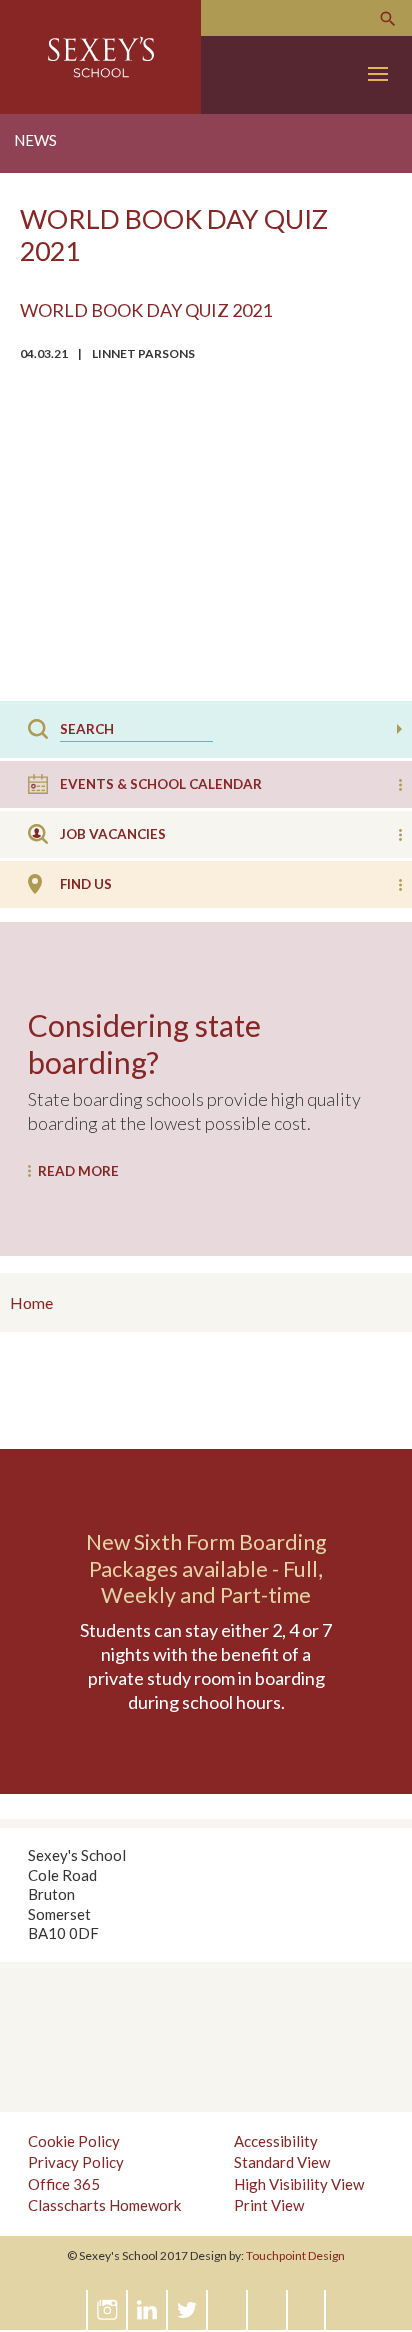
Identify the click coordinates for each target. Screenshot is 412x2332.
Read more (78, 1171)
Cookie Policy (74, 2141)
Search (388, 19)
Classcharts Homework (104, 2205)
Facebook (268, 2310)
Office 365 (64, 2184)
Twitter (188, 2310)
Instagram (108, 2310)
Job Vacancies (113, 834)
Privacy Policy (76, 2162)
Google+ (228, 2310)
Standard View (282, 2162)
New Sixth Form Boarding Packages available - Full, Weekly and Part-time (206, 1568)
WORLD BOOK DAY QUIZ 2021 (146, 310)
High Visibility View (299, 2184)
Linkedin (148, 2310)
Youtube (308, 2310)
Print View (269, 2205)
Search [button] (399, 729)
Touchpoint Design (295, 2255)
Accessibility (276, 2141)
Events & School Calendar (161, 784)
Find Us (86, 884)
